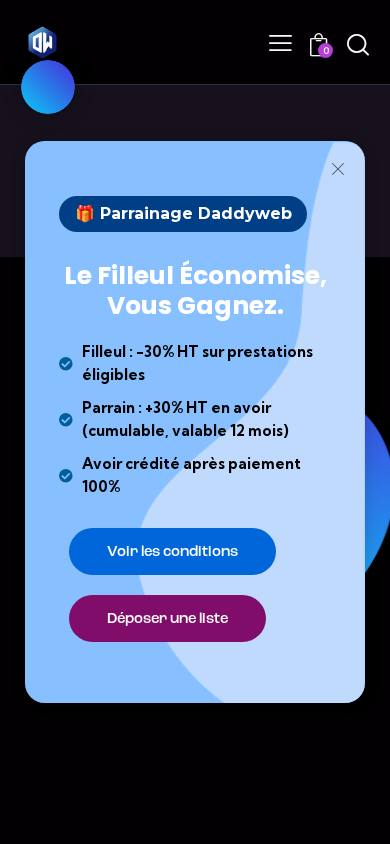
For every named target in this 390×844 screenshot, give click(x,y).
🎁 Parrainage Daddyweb (183, 214)
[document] (195, 422)
